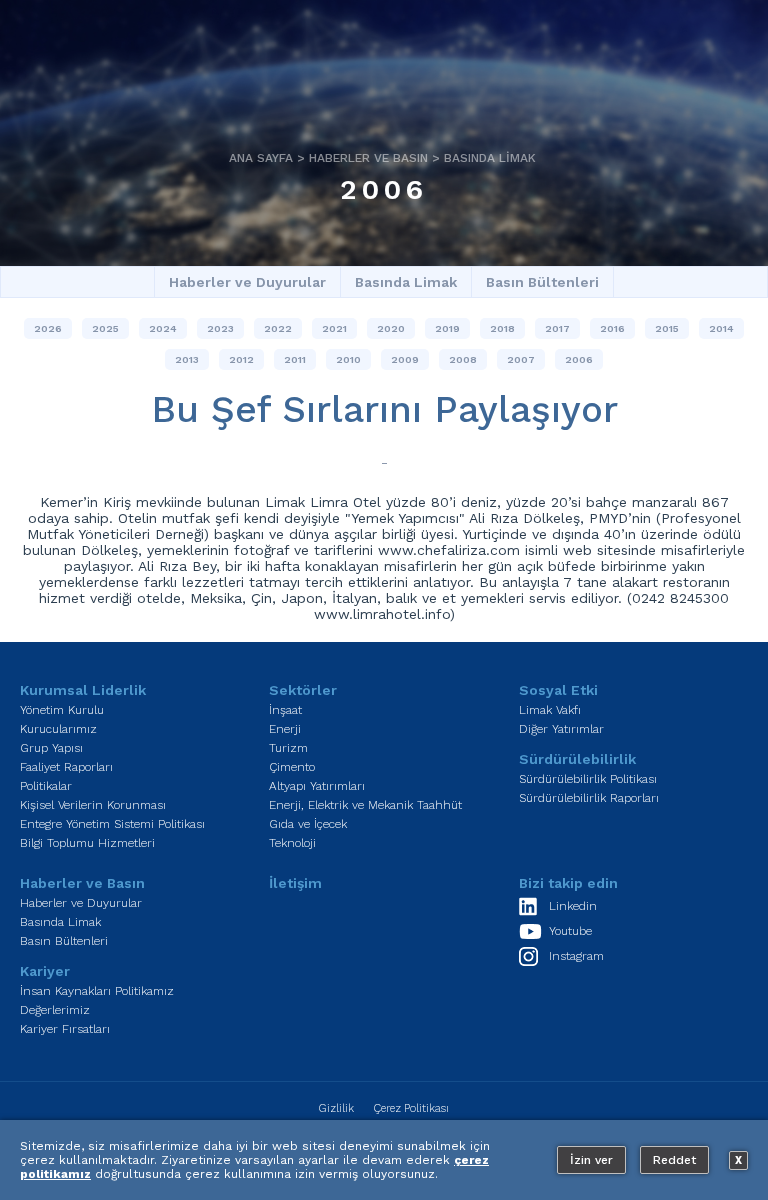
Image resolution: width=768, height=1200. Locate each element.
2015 (667, 328)
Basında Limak (490, 158)
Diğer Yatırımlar (561, 729)
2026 (48, 328)
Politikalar (46, 786)
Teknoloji (292, 843)
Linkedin (573, 906)
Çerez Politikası (411, 1108)
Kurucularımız (58, 729)
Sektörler (303, 690)
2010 (348, 359)
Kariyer (45, 971)
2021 (334, 328)
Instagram (576, 956)
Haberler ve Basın (368, 158)
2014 (721, 328)
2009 (405, 359)
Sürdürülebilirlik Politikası (588, 779)
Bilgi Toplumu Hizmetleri (87, 843)
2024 (163, 328)
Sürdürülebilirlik (577, 759)
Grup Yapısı (51, 748)
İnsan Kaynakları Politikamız (97, 991)
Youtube (570, 931)
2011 (295, 359)
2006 (384, 189)
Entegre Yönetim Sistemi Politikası (112, 824)
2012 (241, 359)
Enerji (285, 729)
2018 (502, 328)
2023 (220, 328)
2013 (187, 359)
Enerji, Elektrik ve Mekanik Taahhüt (365, 805)
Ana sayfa (261, 158)
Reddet (674, 1160)
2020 (391, 328)
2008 (463, 359)
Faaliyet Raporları (66, 767)
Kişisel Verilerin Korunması (93, 805)
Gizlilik (336, 1108)
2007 (521, 359)
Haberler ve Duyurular (247, 282)
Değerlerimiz (55, 1010)
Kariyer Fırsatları (65, 1029)
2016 (612, 328)
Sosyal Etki (558, 690)
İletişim (295, 883)
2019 (447, 328)
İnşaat (285, 710)
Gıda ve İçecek (308, 824)
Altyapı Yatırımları (317, 786)
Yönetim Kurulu (62, 710)
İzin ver (591, 1160)
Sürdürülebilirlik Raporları (589, 798)
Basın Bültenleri (542, 282)
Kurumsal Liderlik (83, 690)
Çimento (292, 767)
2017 (557, 328)
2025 (105, 328)
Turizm (288, 748)
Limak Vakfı (550, 710)
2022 (278, 328)
